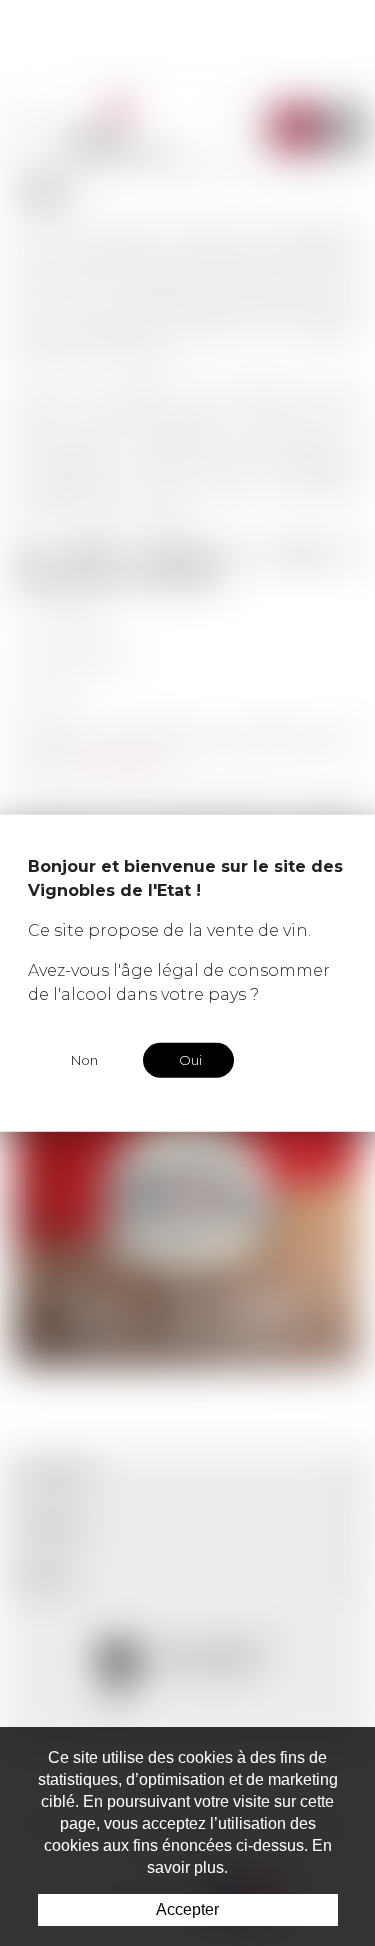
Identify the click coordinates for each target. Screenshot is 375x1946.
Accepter (187, 1909)
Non (84, 1060)
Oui (190, 1060)
